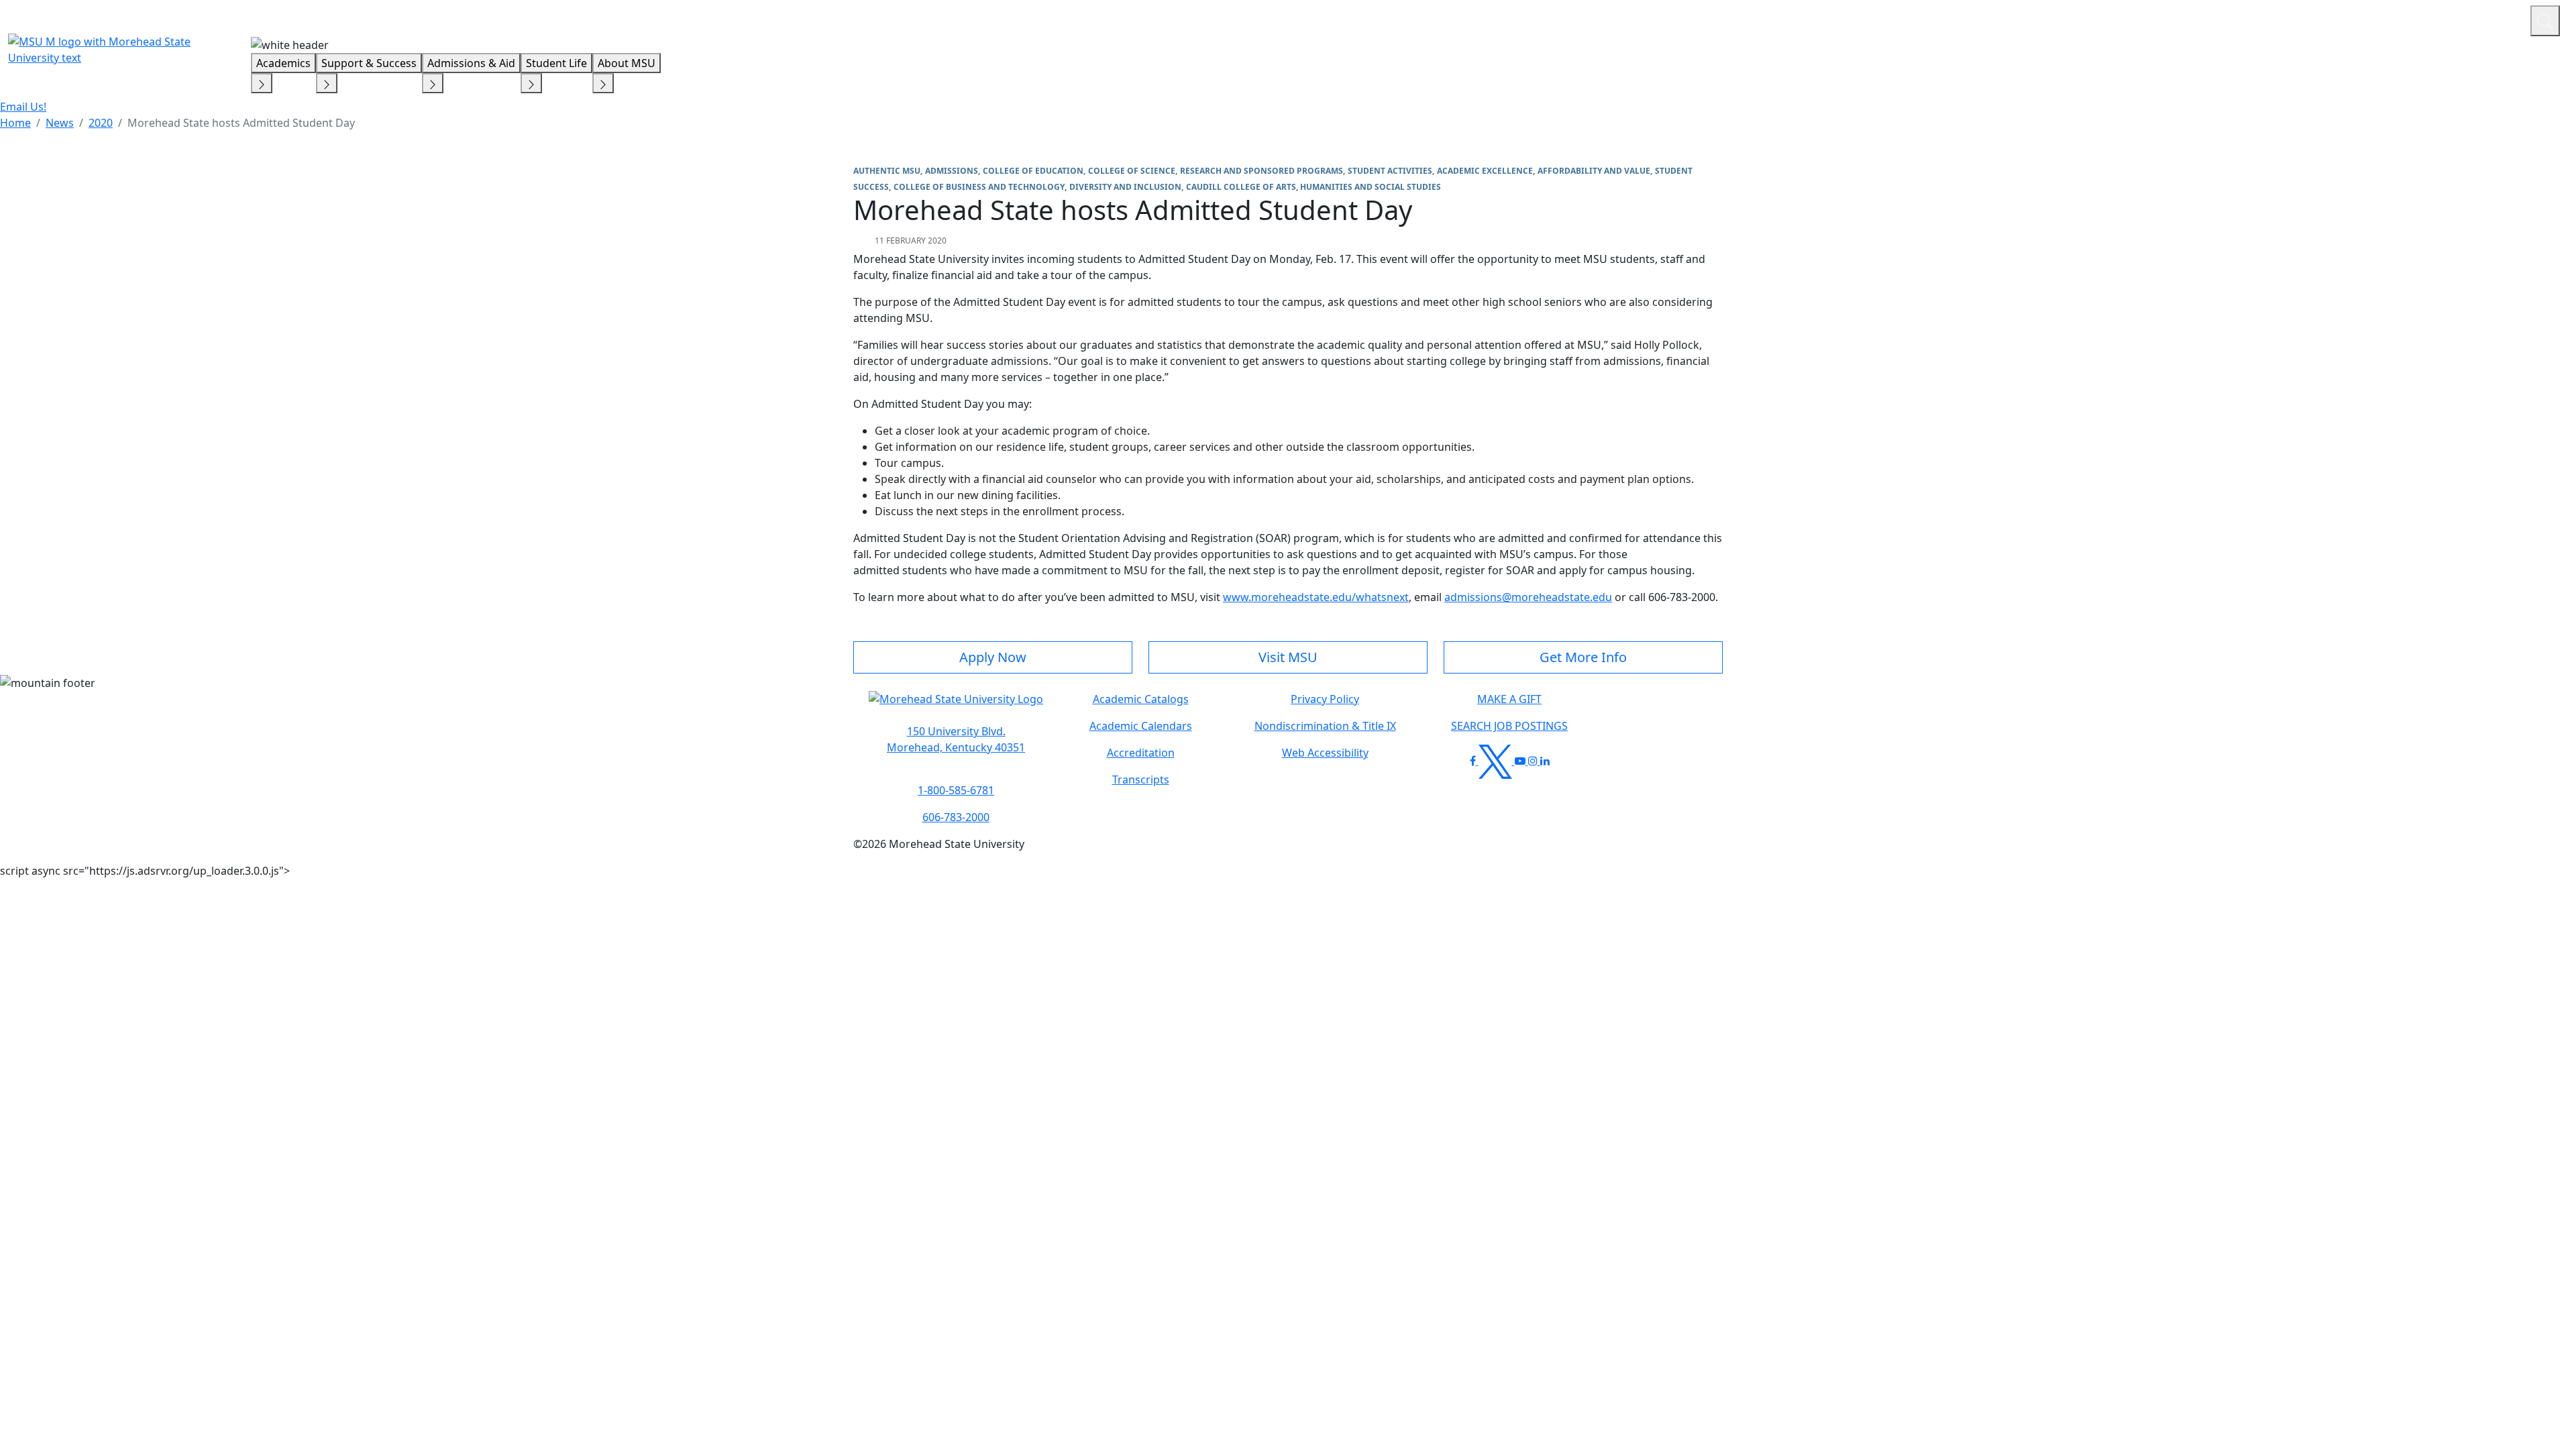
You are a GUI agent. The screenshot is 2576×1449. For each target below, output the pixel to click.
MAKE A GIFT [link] (1509, 699)
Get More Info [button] (1583, 657)
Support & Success (369, 63)
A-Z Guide (2430, 19)
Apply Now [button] (993, 657)
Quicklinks (2346, 19)
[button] (956, 706)
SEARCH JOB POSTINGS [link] (1509, 726)
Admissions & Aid (471, 63)
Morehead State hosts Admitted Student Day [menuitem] (241, 123)
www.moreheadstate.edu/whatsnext (1316, 597)
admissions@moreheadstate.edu (1528, 597)
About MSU (627, 63)
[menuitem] (15, 123)
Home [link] (15, 123)
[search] (2545, 21)
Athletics (2495, 19)
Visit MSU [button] (1288, 657)
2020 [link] (101, 123)
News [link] (60, 123)
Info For (2264, 19)
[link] (956, 739)
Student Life (556, 63)
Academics (283, 63)
